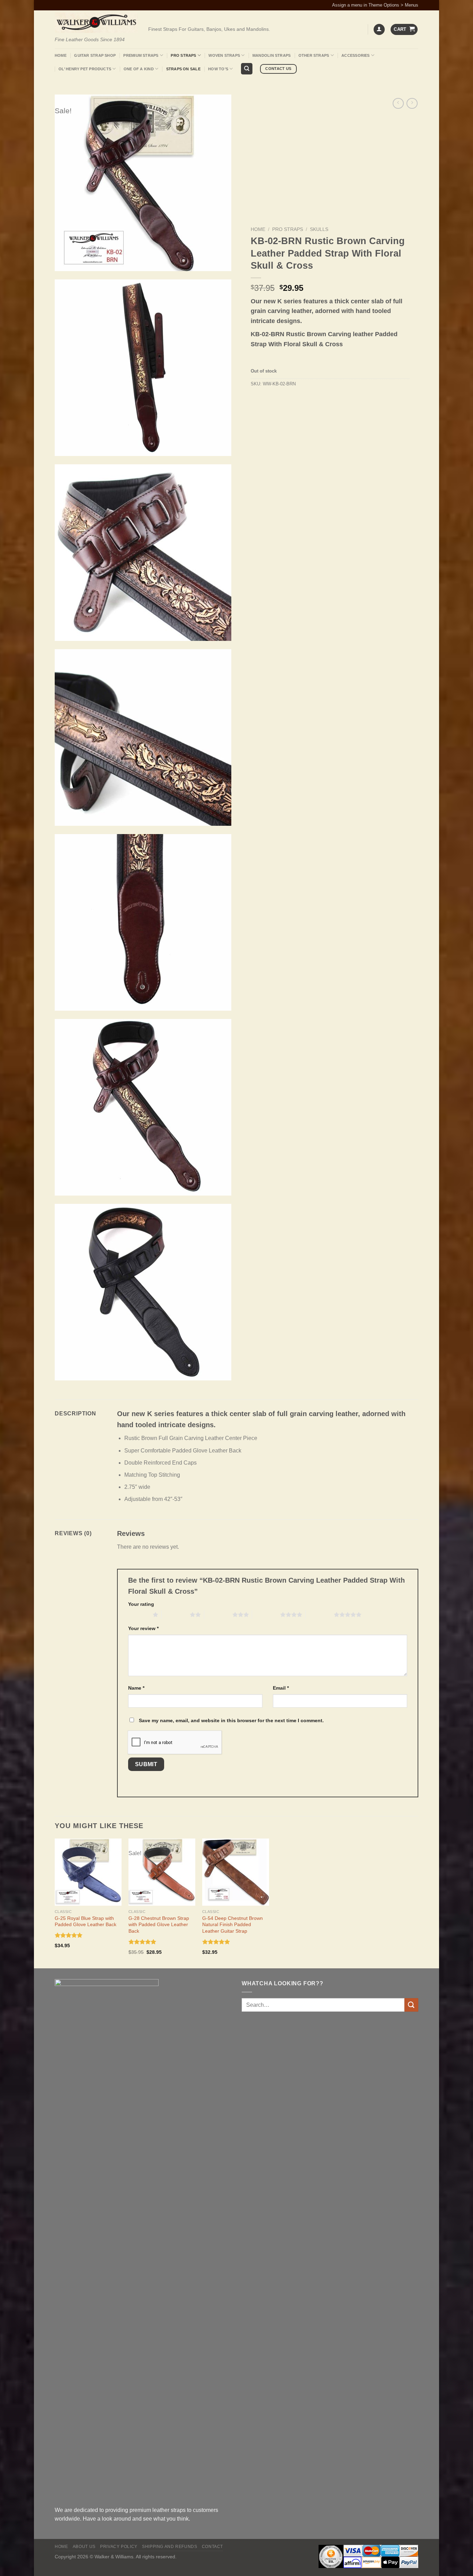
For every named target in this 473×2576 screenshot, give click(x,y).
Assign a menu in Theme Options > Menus (375, 5)
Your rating (141, 1604)
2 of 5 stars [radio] (176, 1615)
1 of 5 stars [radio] (139, 1615)
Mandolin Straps (271, 55)
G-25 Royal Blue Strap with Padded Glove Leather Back (86, 1921)
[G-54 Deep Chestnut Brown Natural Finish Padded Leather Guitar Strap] (236, 1872)
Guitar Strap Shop (95, 55)
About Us (84, 2547)
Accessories (355, 55)
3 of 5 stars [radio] (218, 1615)
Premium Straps (141, 55)
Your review (143, 1628)
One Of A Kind (139, 69)
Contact (212, 2547)
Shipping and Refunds (169, 2547)
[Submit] (411, 2005)
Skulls (319, 229)
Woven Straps (224, 55)
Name (136, 1688)
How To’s (218, 69)
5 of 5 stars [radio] (320, 1615)
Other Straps (314, 55)
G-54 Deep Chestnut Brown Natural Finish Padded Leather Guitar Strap (233, 1925)
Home (61, 55)
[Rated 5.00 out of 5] (69, 1935)
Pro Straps (183, 55)
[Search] (247, 69)
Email (281, 1688)
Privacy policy (119, 2547)
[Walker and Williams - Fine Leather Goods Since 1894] (96, 23)
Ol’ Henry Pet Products (85, 69)
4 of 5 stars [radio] (266, 1615)
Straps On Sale (183, 69)
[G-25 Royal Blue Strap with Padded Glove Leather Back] (88, 1872)
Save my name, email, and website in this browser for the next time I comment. (231, 1720)
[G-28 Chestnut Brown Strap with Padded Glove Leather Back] (162, 1872)
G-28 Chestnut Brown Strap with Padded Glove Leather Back (159, 1925)
